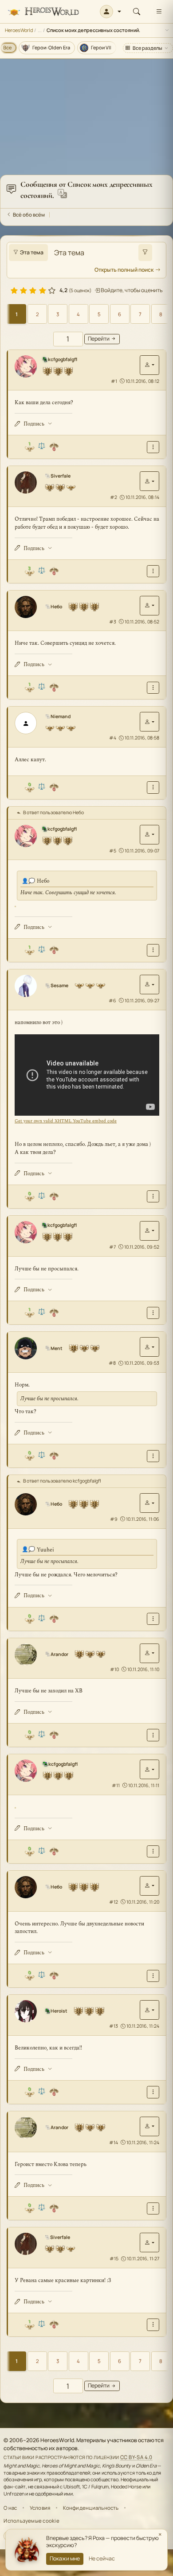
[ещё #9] (153, 1619)
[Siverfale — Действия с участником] (149, 481)
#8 (112, 1363)
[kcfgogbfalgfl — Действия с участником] (149, 365)
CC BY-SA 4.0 (136, 2457)
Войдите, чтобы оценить (131, 290)
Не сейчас (102, 2558)
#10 (114, 1669)
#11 (116, 1785)
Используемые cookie (31, 2521)
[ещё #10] (153, 1735)
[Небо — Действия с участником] (149, 606)
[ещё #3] (153, 688)
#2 (114, 497)
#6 (112, 1001)
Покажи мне (65, 2558)
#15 (114, 2259)
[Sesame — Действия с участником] (149, 985)
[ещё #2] (153, 571)
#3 (113, 622)
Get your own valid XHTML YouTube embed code (66, 1121)
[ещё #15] (153, 2325)
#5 (113, 851)
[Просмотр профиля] (28, 366)
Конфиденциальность (91, 2508)
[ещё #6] (153, 1196)
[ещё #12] (153, 1976)
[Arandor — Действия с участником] (149, 1653)
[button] (111, 12)
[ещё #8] (153, 1456)
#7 (112, 1247)
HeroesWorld (19, 30)
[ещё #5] (153, 950)
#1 (114, 381)
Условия (40, 2508)
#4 (113, 738)
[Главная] (43, 12)
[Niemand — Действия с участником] (149, 722)
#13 (114, 2026)
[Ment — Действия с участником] (149, 1347)
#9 (114, 1519)
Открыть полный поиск (124, 270)
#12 (114, 1902)
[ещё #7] (153, 1313)
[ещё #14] (153, 2208)
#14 (114, 2142)
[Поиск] (137, 12)
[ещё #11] (153, 1851)
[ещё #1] (153, 447)
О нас (10, 2508)
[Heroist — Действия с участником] (149, 2010)
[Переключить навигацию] (159, 12)
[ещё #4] (153, 787)
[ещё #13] (153, 2092)
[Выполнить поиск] (145, 253)
